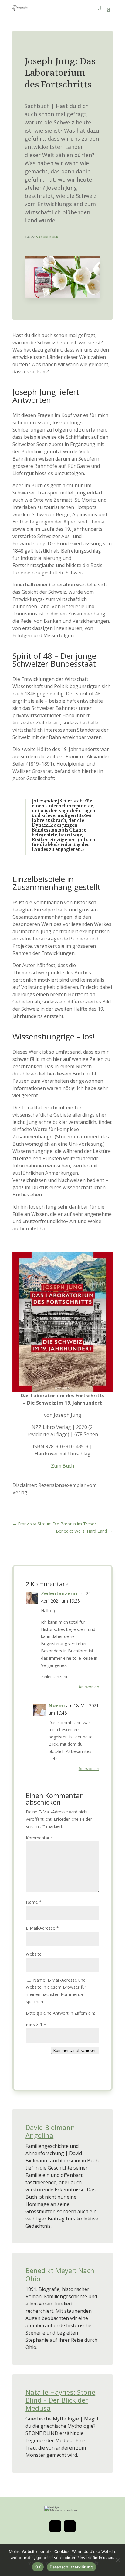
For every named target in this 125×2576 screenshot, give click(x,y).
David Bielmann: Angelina (51, 2131)
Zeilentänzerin (59, 1593)
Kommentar (39, 1838)
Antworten (89, 1687)
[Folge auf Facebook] (70, 2526)
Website (34, 1954)
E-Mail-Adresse (42, 1928)
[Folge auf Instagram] (55, 2526)
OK (38, 2567)
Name (34, 1902)
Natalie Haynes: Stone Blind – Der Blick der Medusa (60, 2400)
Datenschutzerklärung (71, 2567)
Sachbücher (47, 237)
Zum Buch (62, 1466)
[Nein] (117, 2560)
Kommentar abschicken (75, 2050)
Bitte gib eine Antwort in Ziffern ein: (60, 2013)
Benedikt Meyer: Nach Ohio (60, 2274)
